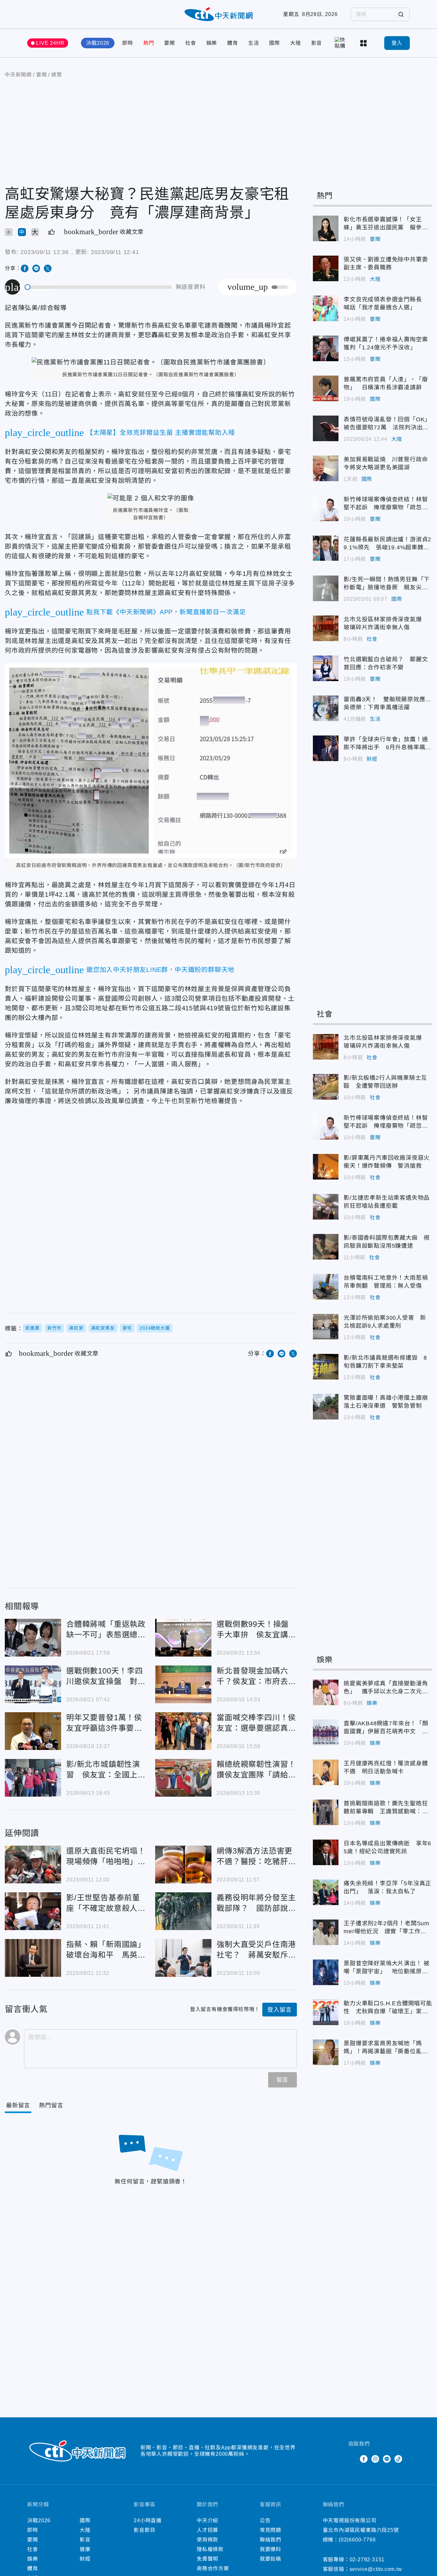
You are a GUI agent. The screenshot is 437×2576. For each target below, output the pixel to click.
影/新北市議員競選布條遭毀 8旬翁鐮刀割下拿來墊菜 (326, 1367)
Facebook (364, 2459)
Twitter (352, 2459)
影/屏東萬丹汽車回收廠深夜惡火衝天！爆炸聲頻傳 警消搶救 (326, 1167)
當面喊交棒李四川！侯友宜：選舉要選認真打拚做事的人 (183, 1731)
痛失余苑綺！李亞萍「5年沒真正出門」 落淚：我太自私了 (326, 1892)
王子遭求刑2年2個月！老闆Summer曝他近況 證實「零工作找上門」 (326, 1932)
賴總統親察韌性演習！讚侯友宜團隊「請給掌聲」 (183, 1778)
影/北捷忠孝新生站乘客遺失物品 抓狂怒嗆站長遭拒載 (326, 1207)
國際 (274, 43)
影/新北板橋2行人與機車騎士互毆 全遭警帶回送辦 (326, 1087)
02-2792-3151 (367, 2560)
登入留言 (279, 2010)
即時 (128, 43)
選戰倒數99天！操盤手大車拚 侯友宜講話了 (183, 1638)
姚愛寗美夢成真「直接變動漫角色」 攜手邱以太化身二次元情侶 (326, 1692)
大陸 (296, 43)
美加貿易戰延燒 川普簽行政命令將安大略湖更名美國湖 (326, 468)
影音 (317, 43)
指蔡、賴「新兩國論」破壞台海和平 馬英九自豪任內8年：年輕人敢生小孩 (33, 1958)
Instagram (375, 2459)
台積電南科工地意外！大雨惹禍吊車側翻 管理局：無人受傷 (326, 1287)
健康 (85, 2549)
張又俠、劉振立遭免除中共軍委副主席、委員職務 (326, 268)
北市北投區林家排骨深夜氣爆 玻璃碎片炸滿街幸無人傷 (326, 628)
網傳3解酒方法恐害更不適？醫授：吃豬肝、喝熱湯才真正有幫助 (183, 1864)
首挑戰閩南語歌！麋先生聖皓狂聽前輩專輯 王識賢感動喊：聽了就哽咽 (326, 1812)
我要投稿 (270, 2559)
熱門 (149, 43)
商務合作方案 (213, 2568)
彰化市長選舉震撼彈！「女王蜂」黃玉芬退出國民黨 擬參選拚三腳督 (326, 228)
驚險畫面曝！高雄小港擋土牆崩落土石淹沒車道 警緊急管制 (326, 1407)
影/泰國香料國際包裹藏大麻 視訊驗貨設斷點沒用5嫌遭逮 (326, 1247)
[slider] (99, 287)
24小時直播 (148, 2520)
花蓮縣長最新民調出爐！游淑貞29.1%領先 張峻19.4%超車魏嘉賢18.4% (326, 548)
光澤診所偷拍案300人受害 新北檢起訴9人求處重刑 (326, 1327)
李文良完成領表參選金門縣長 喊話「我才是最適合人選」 (326, 308)
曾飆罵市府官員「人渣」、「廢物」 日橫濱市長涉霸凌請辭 (326, 388)
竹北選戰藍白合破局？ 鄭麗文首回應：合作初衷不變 (326, 668)
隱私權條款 (210, 2549)
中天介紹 (207, 2520)
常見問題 (270, 2530)
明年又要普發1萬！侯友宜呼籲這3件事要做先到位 (33, 1731)
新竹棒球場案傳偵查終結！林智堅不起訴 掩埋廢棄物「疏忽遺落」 (326, 508)
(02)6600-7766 (357, 2540)
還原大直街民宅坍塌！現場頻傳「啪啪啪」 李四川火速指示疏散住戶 (33, 1864)
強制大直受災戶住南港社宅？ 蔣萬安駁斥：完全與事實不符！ (183, 1958)
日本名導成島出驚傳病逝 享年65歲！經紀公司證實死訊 (326, 1852)
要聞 (170, 43)
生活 (254, 43)
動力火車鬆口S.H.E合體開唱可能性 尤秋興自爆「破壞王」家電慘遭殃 (326, 2012)
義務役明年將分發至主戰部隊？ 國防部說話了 (183, 1911)
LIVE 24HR (50, 43)
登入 (397, 43)
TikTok (398, 2459)
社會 (191, 43)
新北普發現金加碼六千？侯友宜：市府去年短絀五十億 (183, 1684)
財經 (372, 759)
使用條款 (207, 2540)
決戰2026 (98, 43)
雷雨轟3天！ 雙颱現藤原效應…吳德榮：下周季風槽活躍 (326, 708)
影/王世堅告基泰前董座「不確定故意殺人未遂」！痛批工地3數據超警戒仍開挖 (33, 1911)
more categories (364, 43)
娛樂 (212, 43)
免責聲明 (207, 2559)
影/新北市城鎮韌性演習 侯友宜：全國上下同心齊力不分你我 (33, 1778)
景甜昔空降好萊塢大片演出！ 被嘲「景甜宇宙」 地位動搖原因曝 (326, 1972)
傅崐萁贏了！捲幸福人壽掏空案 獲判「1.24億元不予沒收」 (326, 348)
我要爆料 (270, 2549)
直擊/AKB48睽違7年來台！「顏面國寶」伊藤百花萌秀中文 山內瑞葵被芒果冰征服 (326, 1732)
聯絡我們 (270, 2540)
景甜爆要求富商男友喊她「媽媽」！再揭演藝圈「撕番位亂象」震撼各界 (326, 2052)
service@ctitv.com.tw (376, 2569)
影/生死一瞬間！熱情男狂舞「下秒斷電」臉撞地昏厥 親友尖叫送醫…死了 (326, 588)
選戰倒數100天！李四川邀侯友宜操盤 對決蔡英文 (33, 1684)
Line (387, 2459)
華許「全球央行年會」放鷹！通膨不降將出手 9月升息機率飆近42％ (326, 748)
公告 (265, 2520)
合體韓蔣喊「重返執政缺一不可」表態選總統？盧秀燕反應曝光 (33, 1638)
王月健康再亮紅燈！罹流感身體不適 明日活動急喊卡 (326, 1772)
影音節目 (144, 2530)
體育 (233, 43)
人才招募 (207, 2530)
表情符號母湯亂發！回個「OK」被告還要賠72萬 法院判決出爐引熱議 (326, 428)
